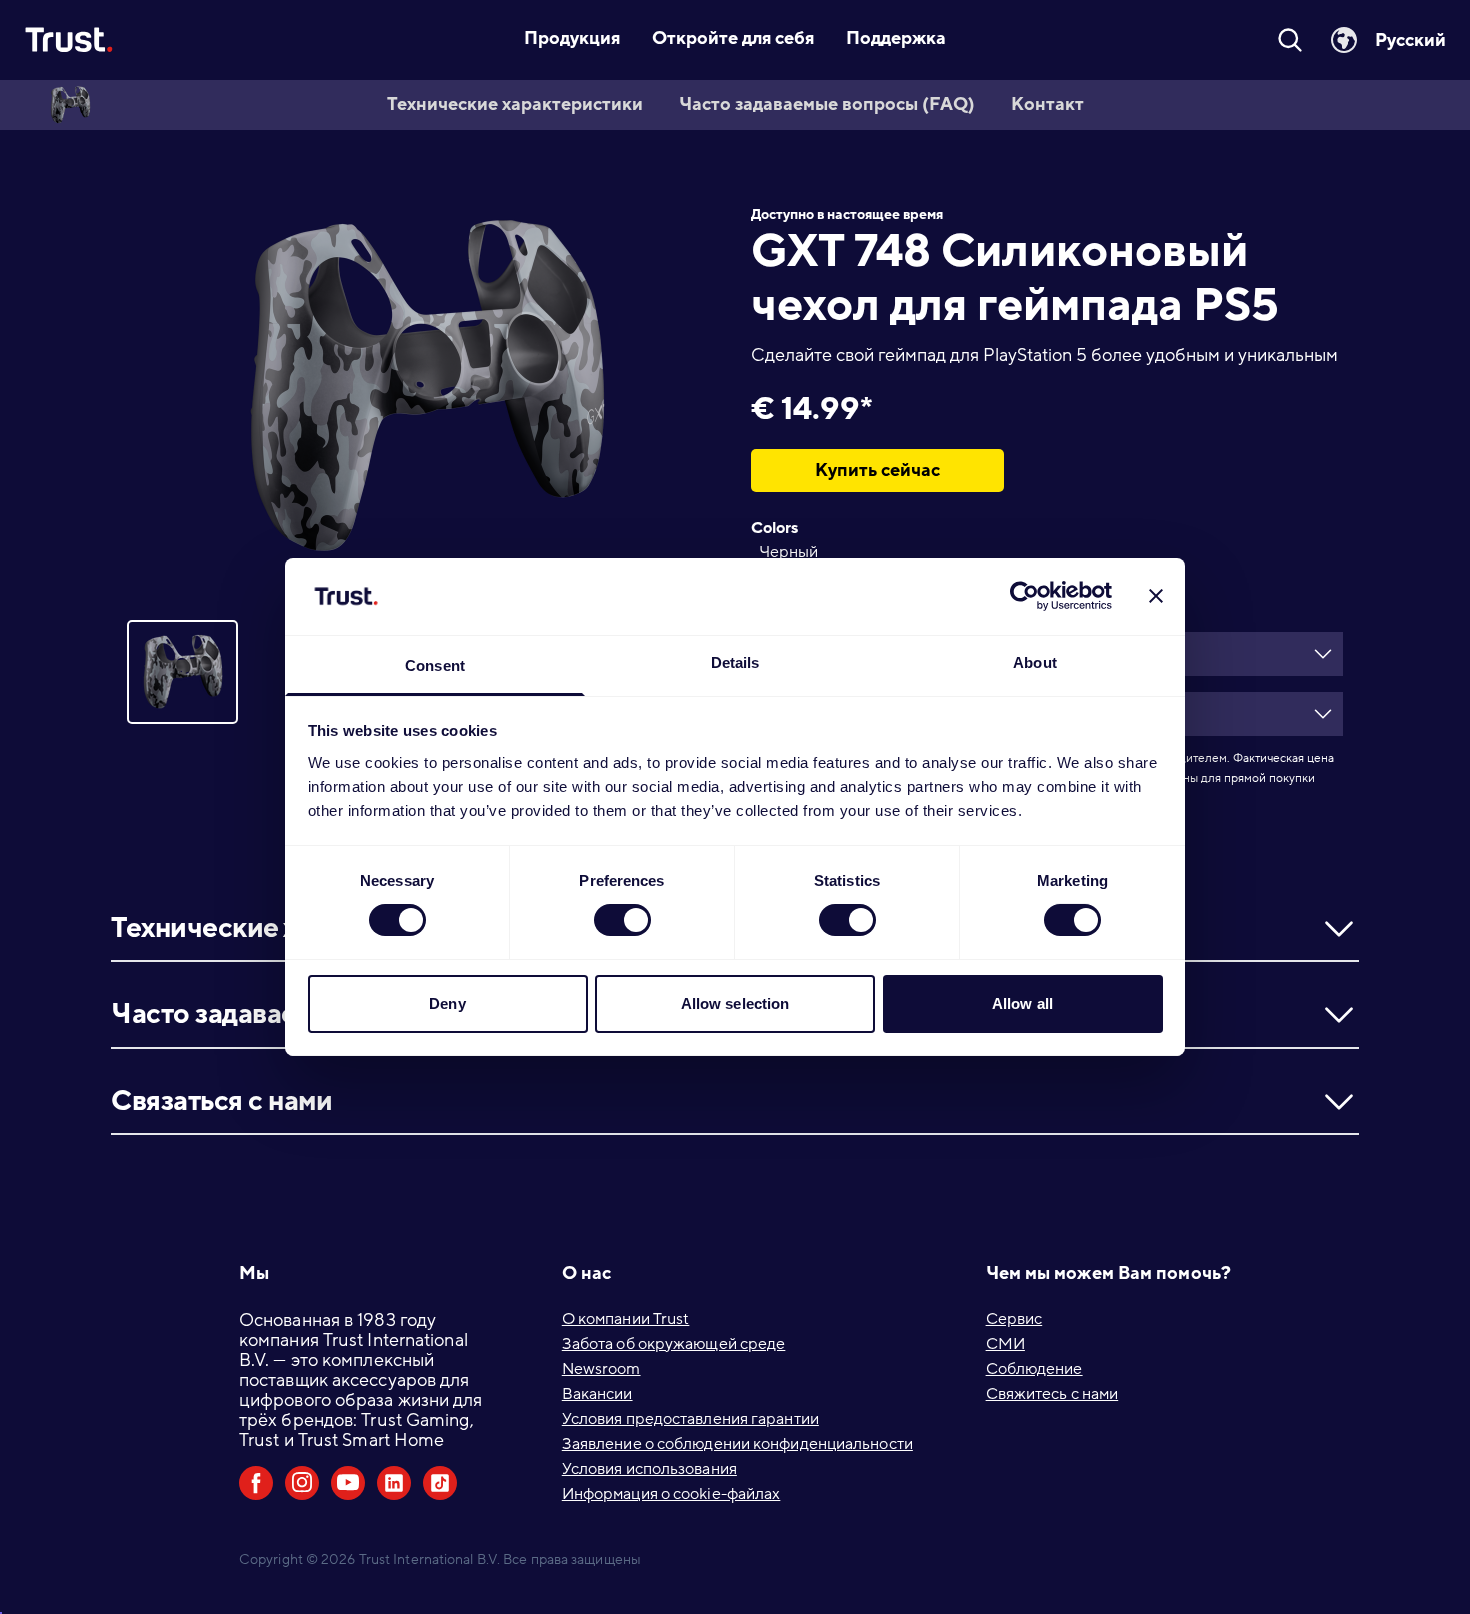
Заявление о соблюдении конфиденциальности (737, 1444)
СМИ (1005, 1344)
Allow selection (735, 1003)
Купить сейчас (877, 470)
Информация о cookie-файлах (671, 1494)
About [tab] (1035, 662)
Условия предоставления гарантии (690, 1419)
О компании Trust (626, 1319)
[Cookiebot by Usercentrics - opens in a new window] (1024, 596)
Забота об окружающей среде (674, 1344)
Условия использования (649, 1469)
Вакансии (597, 1394)
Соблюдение (1034, 1369)
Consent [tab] (435, 665)
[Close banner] (1156, 596)
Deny (447, 1003)
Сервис (1014, 1319)
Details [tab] (735, 662)
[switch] (622, 920)
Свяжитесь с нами (1052, 1394)
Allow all (1022, 1003)
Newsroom (601, 1369)
